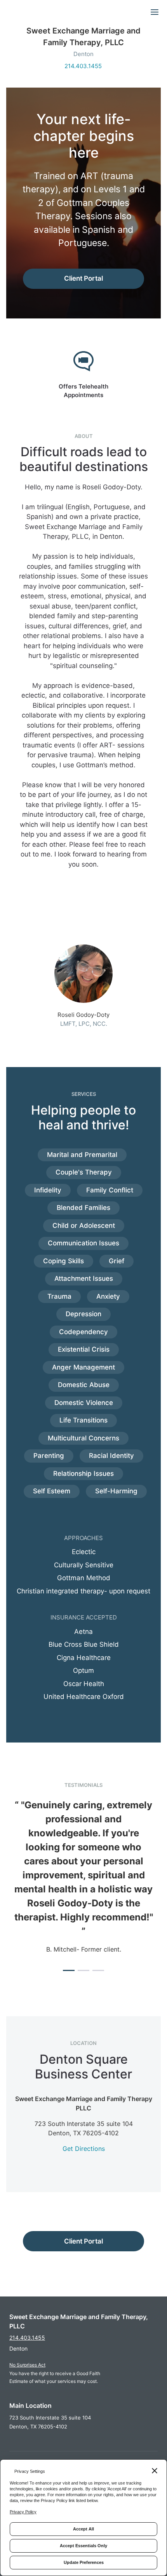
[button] (69, 1970)
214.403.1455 (83, 66)
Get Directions (84, 2149)
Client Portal (83, 278)
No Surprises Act (27, 2365)
